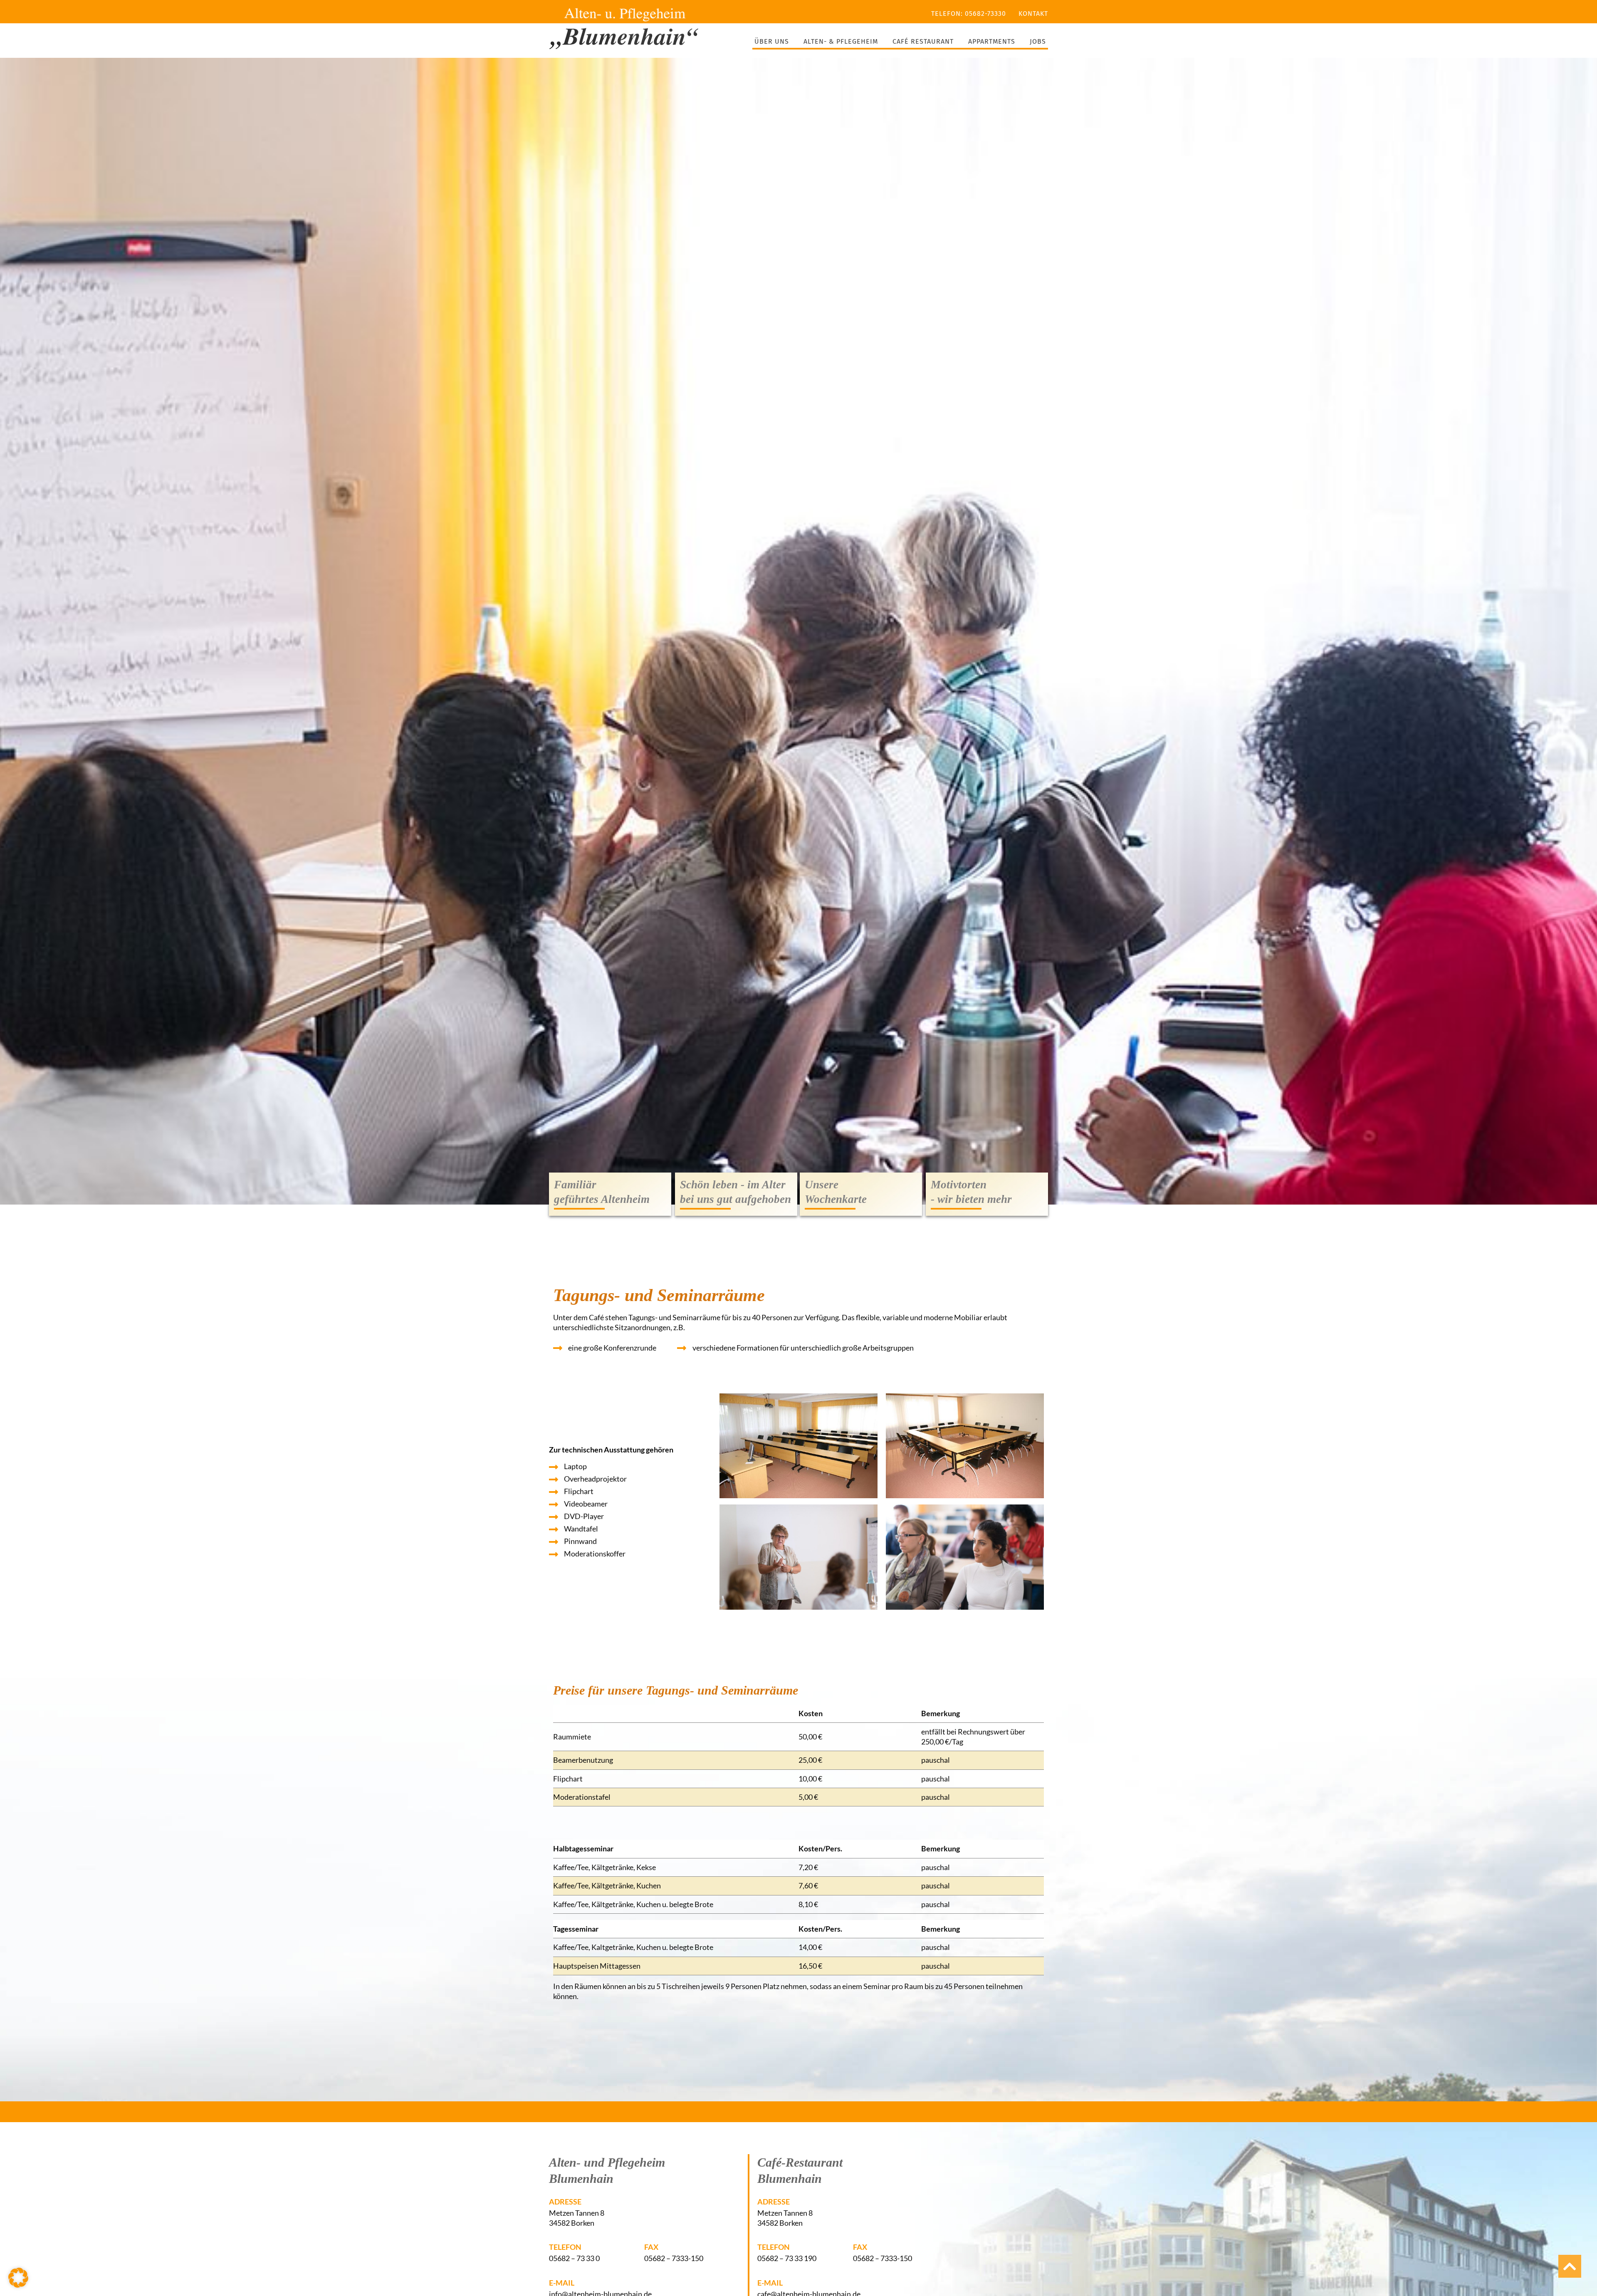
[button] (18, 2278)
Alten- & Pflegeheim (841, 41)
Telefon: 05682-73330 (969, 14)
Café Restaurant (923, 41)
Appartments (992, 41)
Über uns (772, 41)
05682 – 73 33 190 (787, 2258)
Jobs (1038, 41)
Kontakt (1033, 14)
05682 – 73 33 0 (574, 2258)
